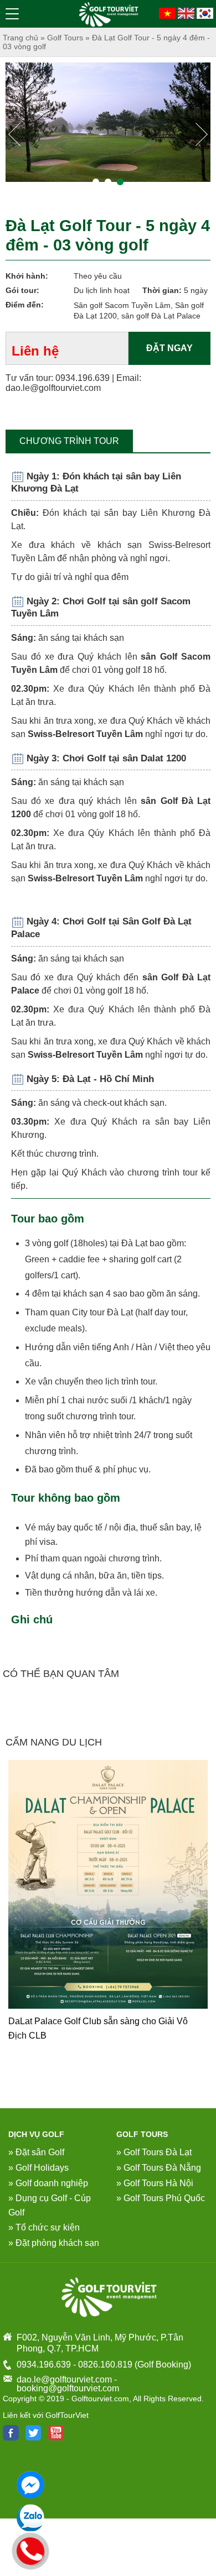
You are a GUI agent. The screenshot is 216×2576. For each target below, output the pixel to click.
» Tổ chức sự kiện (44, 2227)
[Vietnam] (167, 12)
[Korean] (205, 12)
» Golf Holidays (38, 2168)
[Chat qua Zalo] (30, 2518)
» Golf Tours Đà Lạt (154, 2152)
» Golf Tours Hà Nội (155, 2183)
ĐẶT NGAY (169, 348)
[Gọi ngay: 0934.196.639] (31, 2549)
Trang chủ (20, 38)
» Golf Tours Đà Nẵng (159, 2168)
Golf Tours (65, 38)
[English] (186, 12)
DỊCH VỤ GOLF (36, 2134)
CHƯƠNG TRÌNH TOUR (69, 441)
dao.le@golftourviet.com (53, 388)
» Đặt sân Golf (36, 2152)
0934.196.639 (83, 378)
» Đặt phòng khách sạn (54, 2243)
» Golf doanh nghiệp (48, 2183)
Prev (16, 137)
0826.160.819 (105, 2365)
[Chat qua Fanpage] (30, 2485)
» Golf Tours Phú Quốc (161, 2198)
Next (203, 137)
